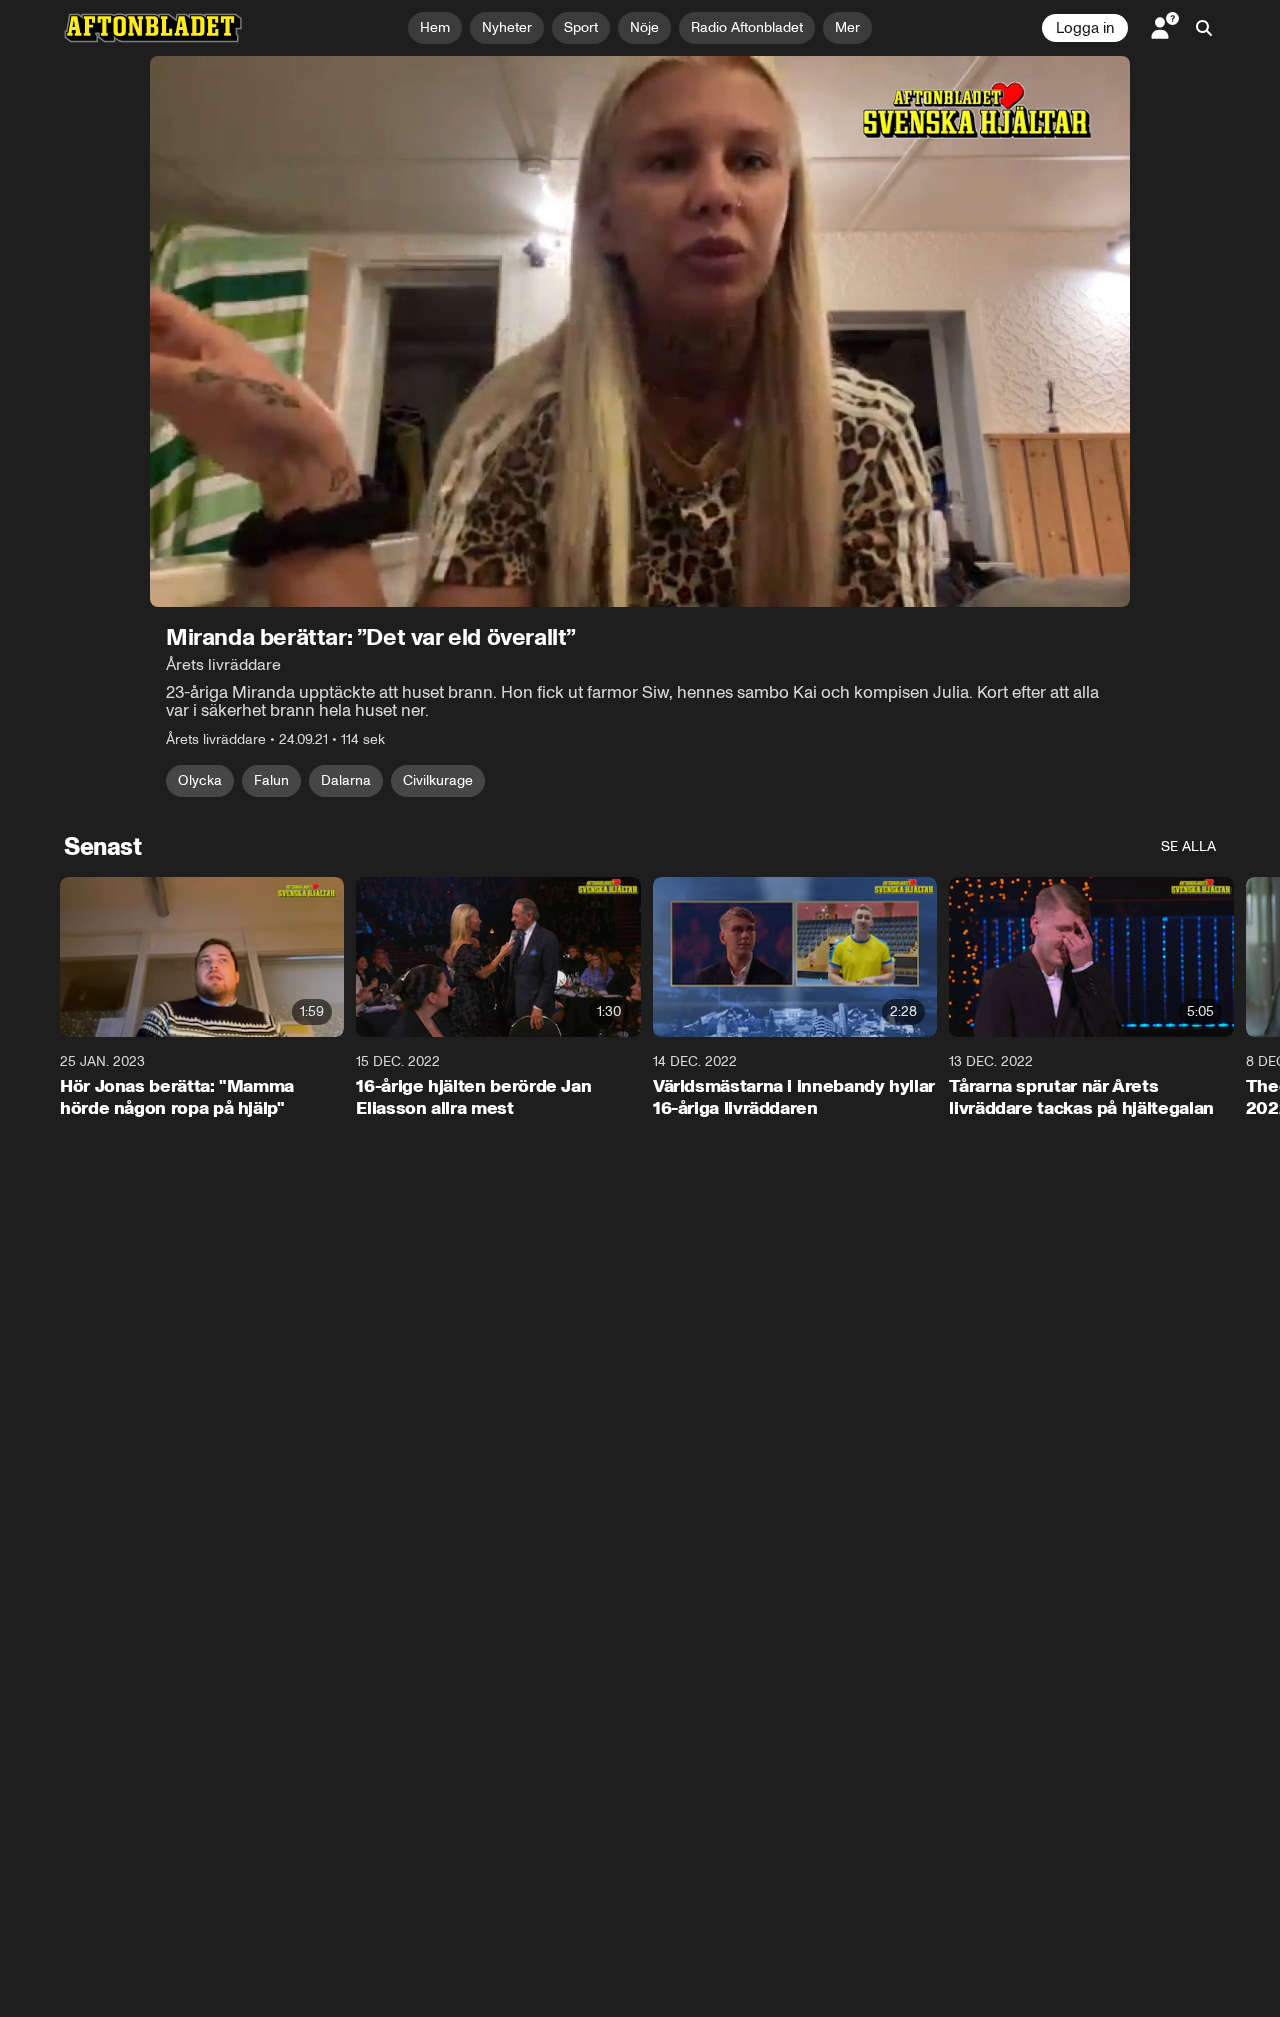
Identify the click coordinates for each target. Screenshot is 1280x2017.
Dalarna (346, 780)
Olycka (200, 780)
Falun (271, 780)
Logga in (1085, 28)
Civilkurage (438, 780)
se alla (1188, 846)
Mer (847, 27)
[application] (640, 331)
